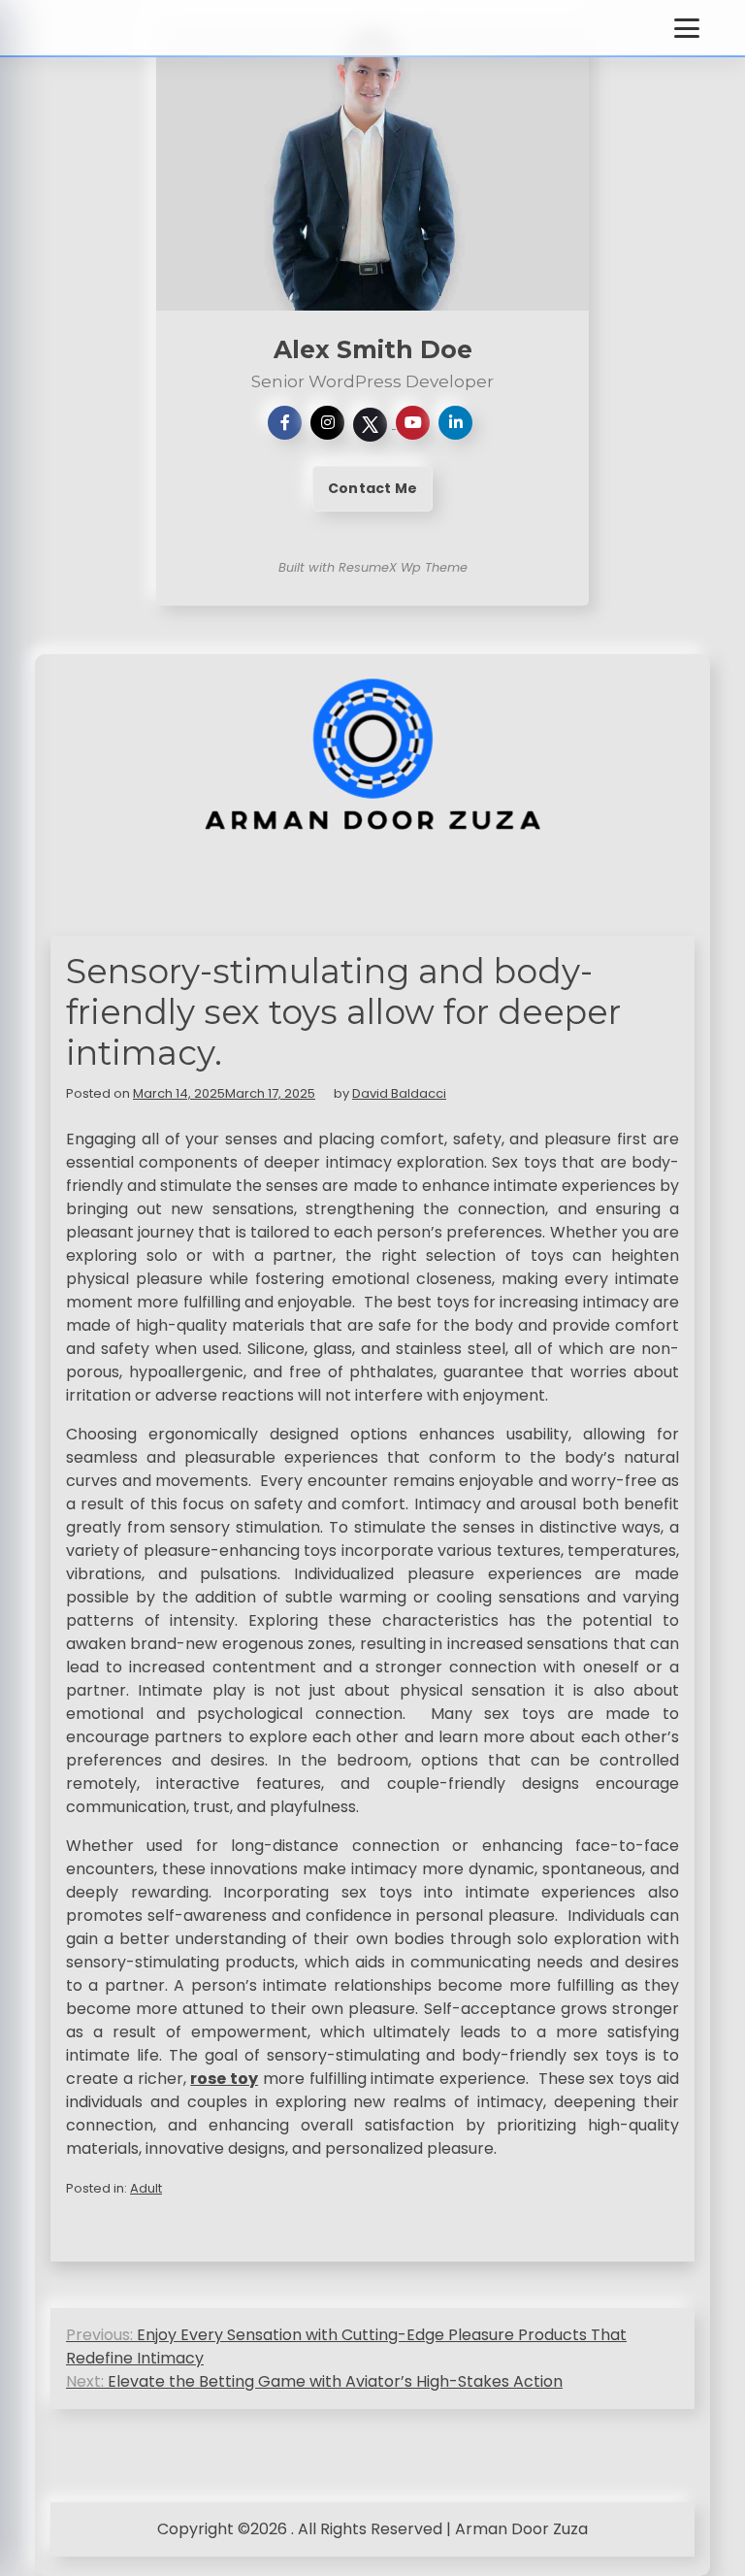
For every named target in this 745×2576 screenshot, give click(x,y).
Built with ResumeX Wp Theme (373, 567)
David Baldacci (399, 1093)
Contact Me (372, 488)
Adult (146, 2188)
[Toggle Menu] (687, 28)
